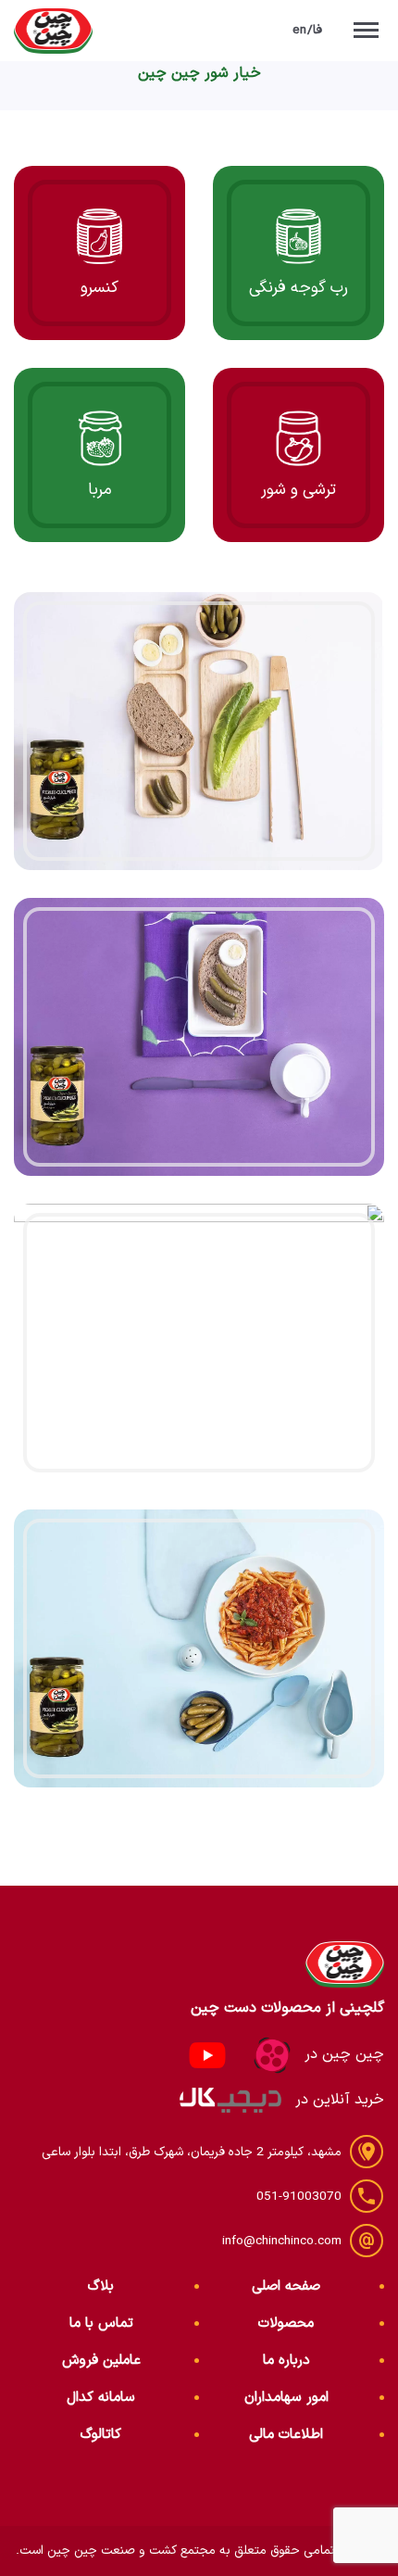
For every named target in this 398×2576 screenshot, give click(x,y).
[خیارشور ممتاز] (199, 731)
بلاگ (101, 2286)
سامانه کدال (101, 2398)
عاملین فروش (101, 2361)
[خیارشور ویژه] (199, 1648)
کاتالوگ (101, 2435)
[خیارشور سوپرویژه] (199, 1037)
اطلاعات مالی (286, 2435)
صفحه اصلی (286, 2286)
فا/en (308, 30)
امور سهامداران (286, 2398)
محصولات (286, 2323)
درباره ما (286, 2361)
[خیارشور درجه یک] (199, 1343)
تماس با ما (101, 2323)
